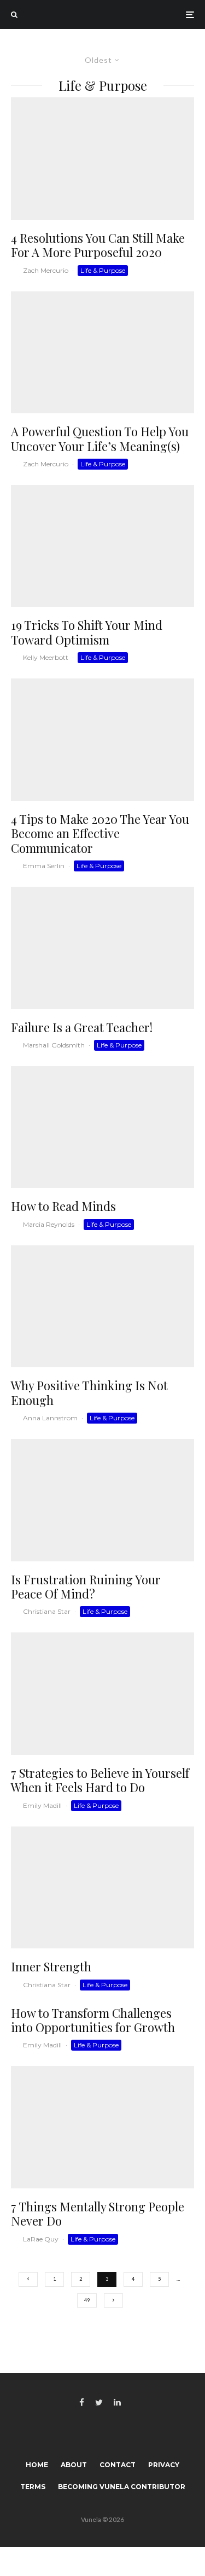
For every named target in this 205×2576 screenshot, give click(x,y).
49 (87, 2300)
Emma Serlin (44, 866)
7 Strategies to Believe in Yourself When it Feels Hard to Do (100, 1780)
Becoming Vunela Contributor (122, 2487)
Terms (33, 2487)
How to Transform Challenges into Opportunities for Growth (93, 2020)
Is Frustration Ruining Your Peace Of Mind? (86, 1587)
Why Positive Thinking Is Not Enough (89, 1393)
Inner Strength (51, 1966)
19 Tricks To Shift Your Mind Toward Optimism (87, 632)
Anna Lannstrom (50, 1418)
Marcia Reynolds (49, 1224)
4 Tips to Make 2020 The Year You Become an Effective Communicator (100, 833)
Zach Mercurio (46, 270)
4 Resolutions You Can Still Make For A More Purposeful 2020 (98, 245)
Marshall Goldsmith (54, 1045)
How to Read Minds (63, 1206)
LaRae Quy (41, 2239)
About (74, 2465)
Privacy (164, 2465)
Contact (118, 2465)
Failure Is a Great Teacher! (82, 1027)
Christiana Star (47, 1611)
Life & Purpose (103, 270)
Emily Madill (42, 1805)
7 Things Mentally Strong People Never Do (98, 2214)
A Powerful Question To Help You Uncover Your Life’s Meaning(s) (100, 439)
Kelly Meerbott (46, 657)
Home (37, 2465)
